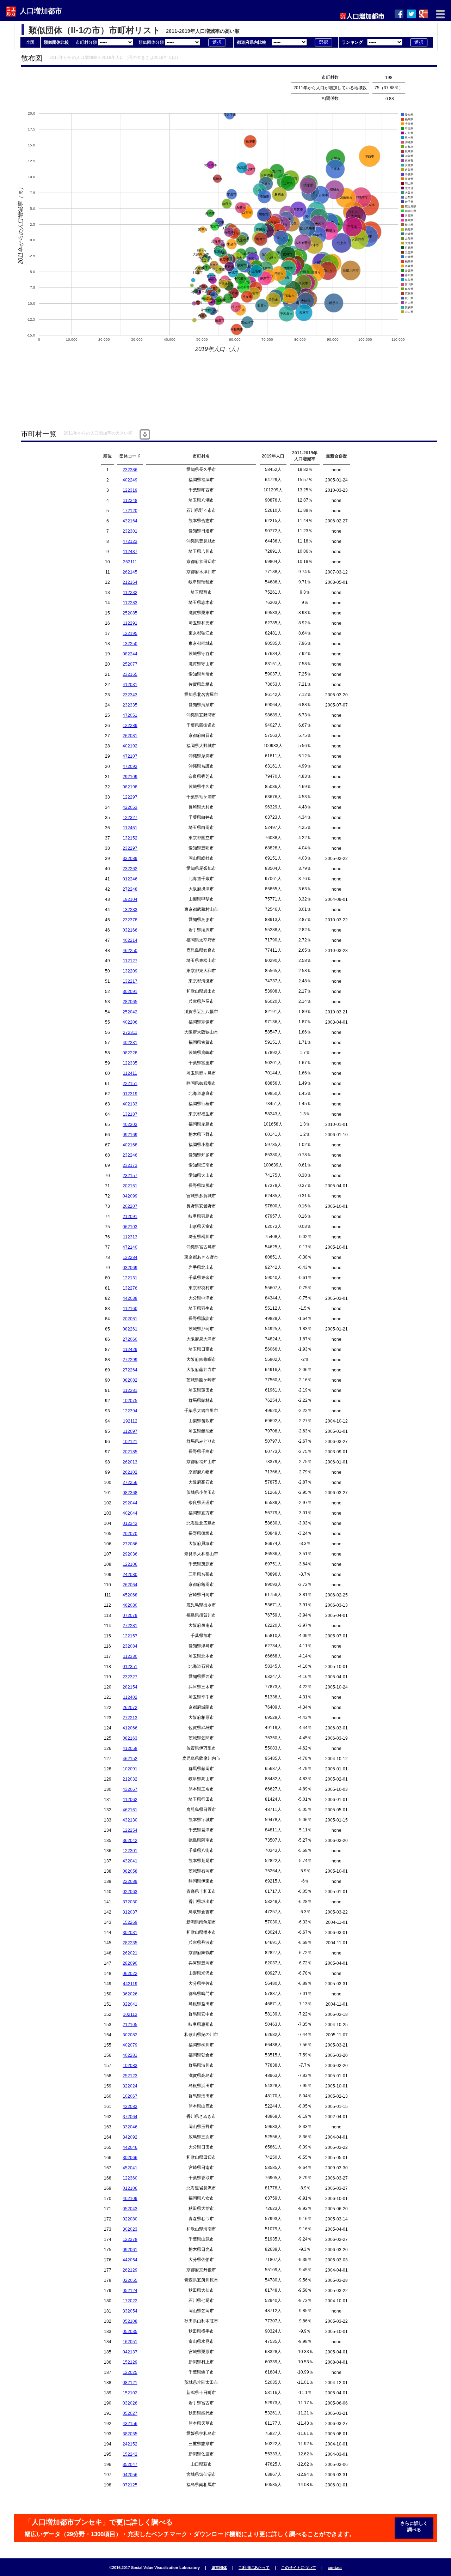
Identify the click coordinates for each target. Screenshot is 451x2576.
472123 (130, 541)
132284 (130, 1257)
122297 (130, 797)
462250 (130, 951)
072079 (130, 1616)
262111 (130, 562)
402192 (130, 746)
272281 (130, 1626)
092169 (130, 1135)
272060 (130, 1339)
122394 (130, 1411)
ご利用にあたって (254, 2568)
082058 (130, 1871)
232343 (130, 695)
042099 (130, 1196)
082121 (130, 2383)
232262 (130, 869)
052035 (130, 2332)
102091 (130, 1769)
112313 (130, 1237)
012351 (130, 1667)
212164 (130, 582)
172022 (130, 2301)
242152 (130, 2444)
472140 (130, 1247)
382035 (130, 2434)
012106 (130, 2188)
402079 (130, 2045)
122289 (130, 726)
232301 (130, 531)
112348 (130, 501)
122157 (130, 1636)
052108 (130, 2321)
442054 (130, 2260)
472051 (130, 715)
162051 (130, 2342)
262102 (130, 1472)
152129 (130, 2362)
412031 (130, 685)
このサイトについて (299, 2568)
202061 (130, 1319)
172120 (130, 511)
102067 (130, 2096)
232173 (130, 1165)
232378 (130, 920)
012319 (130, 1094)
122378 (130, 2239)
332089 (130, 859)
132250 (130, 644)
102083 (130, 2066)
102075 (130, 1401)
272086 (130, 1544)
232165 (130, 674)
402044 (130, 1513)
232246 (130, 1155)
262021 (130, 1953)
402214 (130, 940)
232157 (130, 1176)
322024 (130, 2086)
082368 (130, 1493)
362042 (130, 1841)
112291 (130, 623)
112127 (130, 961)
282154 (130, 1687)
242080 (130, 1575)
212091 (130, 1217)
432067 (130, 1789)
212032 (130, 1779)
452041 (130, 2168)
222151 (130, 1084)
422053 (130, 807)
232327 (130, 1677)
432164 (130, 521)
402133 (130, 1104)
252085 (130, 613)
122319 (130, 490)
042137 (130, 2352)
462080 (130, 1605)
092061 (130, 2250)
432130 (130, 1820)
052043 (130, 2209)
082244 (130, 654)
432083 (130, 2107)
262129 (130, 2270)
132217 (130, 981)
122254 (130, 1830)
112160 (130, 1309)
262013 (130, 1462)
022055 (130, 2280)
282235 (130, 1943)
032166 (130, 930)
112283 (130, 603)
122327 (130, 818)
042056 (130, 2475)
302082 (130, 2035)
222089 (130, 1881)
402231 (130, 1043)
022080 (130, 2219)
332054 (130, 2311)
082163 (130, 1738)
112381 (130, 1390)
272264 (130, 1370)
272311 (130, 1032)
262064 (130, 1585)
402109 (130, 2199)
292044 (130, 1503)
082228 (130, 1053)
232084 (130, 1646)
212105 (130, 2025)
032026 (130, 2403)
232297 (130, 848)
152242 (130, 2454)
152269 (130, 1922)
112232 (130, 593)
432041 (130, 1861)
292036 (130, 1554)
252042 (130, 1012)
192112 (130, 1421)
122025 (130, 2372)
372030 (130, 1902)
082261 (130, 1329)
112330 (130, 1656)
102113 (130, 2014)
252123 (130, 2076)
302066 (130, 2158)
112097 (130, 1431)
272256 (130, 1483)
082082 (130, 1380)
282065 (130, 1002)
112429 (130, 1350)
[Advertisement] (149, 88)
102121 (130, 1442)
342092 (130, 2137)
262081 (130, 736)
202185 (130, 1452)
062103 (130, 1227)
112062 (130, 1800)
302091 (130, 992)
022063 (130, 1892)
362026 (130, 1994)
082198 (130, 787)
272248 (130, 889)
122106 (130, 1564)
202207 (130, 1206)
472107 (130, 756)
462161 (130, 1810)
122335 (130, 1063)
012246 (130, 879)
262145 (130, 572)
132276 (130, 1288)
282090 (130, 1963)
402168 (130, 1145)
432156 (130, 2424)
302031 (130, 1933)
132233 (130, 910)
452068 (130, 1595)
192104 (130, 899)
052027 (130, 2413)
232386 (130, 470)
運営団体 (219, 2568)
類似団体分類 (152, 42)
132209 (130, 971)
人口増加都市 (41, 11)
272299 (130, 1360)
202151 (130, 1186)
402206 (130, 1022)
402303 (130, 1125)
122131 (130, 1278)
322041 (130, 2004)
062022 (130, 1974)
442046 (130, 2147)
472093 (130, 766)
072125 (130, 2485)
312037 (130, 1912)
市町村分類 (87, 42)
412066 (130, 1728)
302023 (130, 2229)
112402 (130, 1697)
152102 (130, 2393)
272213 (130, 1718)
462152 (130, 1759)
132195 (130, 634)
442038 (130, 1298)
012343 (130, 1523)
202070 (130, 1534)
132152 (130, 838)
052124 (130, 2291)
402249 (130, 480)
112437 (130, 552)
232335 (130, 705)
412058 (130, 1748)
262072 (130, 1708)
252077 (130, 664)
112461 (130, 828)
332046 (130, 2127)
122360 (130, 2178)
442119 (130, 1984)
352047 (130, 2465)
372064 (130, 2117)
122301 (130, 1851)
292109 (130, 777)
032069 (130, 1268)
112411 (130, 1073)
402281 (130, 2055)
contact (335, 2568)
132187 (130, 1114)
